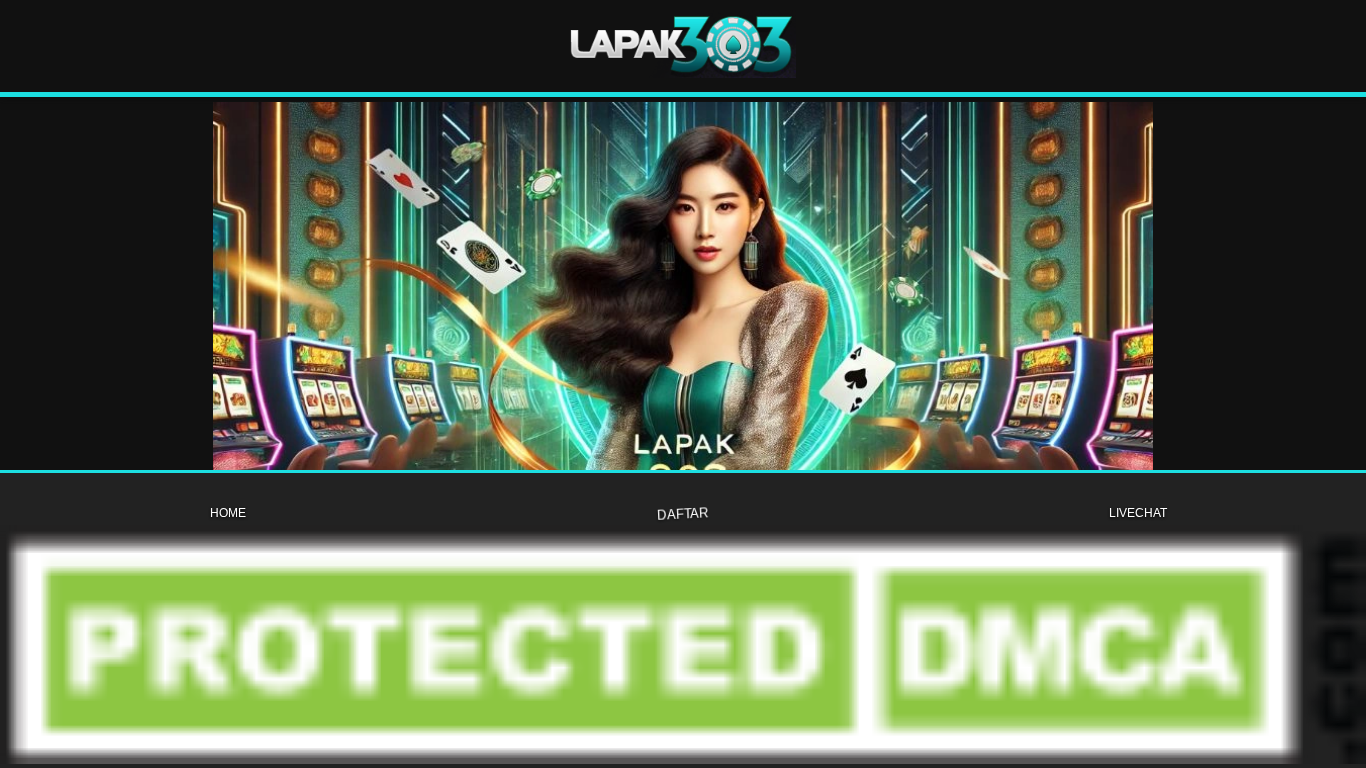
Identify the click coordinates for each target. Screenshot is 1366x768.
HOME (228, 513)
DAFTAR (682, 513)
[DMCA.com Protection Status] (683, 758)
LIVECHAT (1138, 513)
